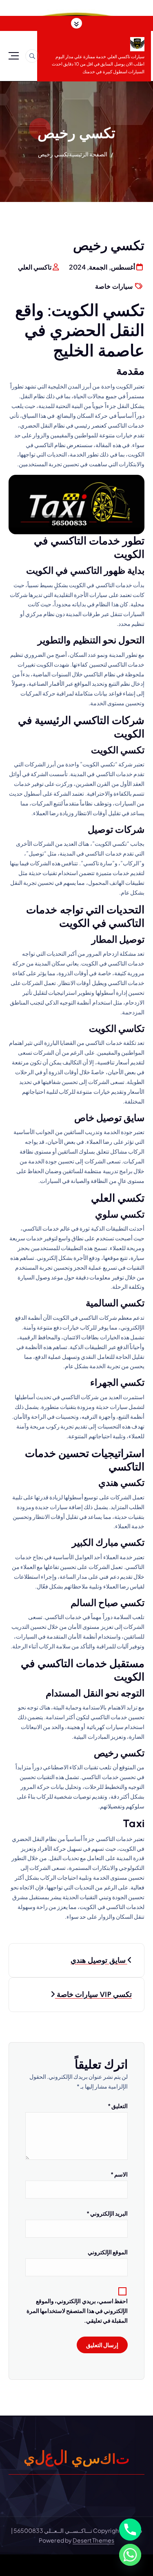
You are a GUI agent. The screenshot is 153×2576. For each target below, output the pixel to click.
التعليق (118, 2106)
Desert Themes (93, 2540)
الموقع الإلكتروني (108, 2252)
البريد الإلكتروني (107, 2213)
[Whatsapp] (130, 2555)
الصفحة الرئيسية (88, 154)
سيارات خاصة (114, 286)
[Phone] (130, 2530)
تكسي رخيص (53, 154)
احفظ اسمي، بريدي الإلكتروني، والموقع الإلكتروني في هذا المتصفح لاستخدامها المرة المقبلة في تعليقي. (77, 2311)
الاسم (119, 2174)
